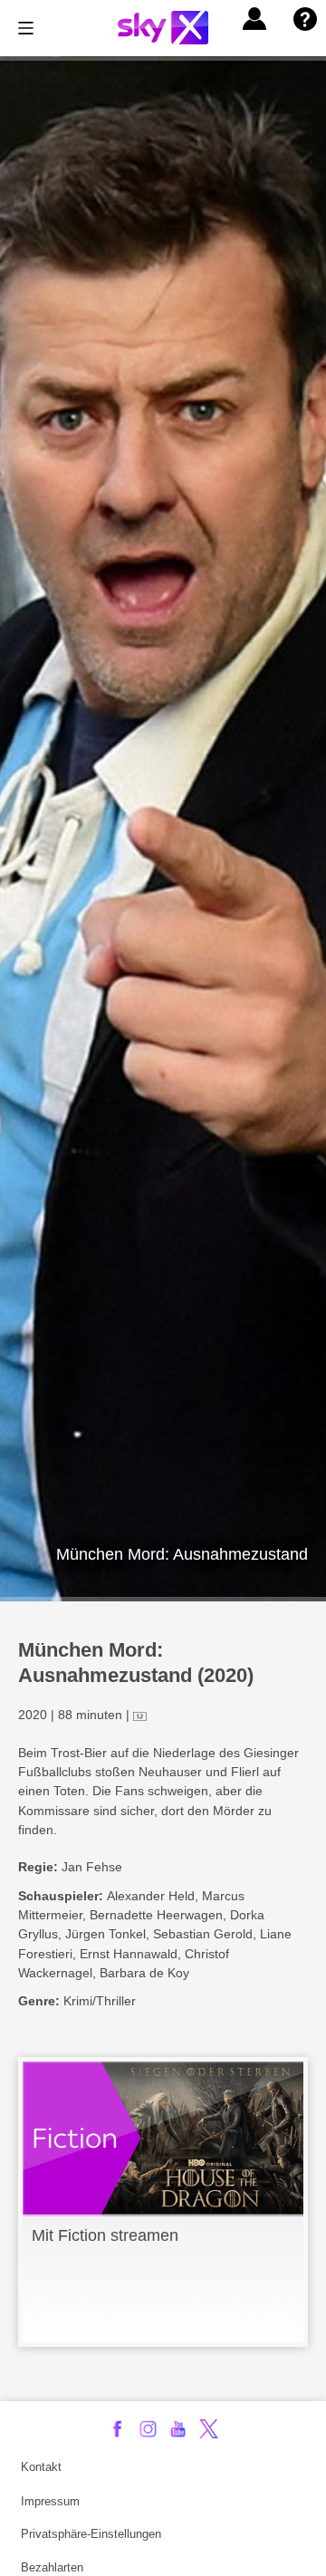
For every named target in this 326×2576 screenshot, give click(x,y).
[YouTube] (178, 2429)
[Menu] (26, 28)
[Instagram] (148, 2429)
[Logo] (163, 28)
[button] (254, 19)
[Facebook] (117, 2429)
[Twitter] (209, 2429)
